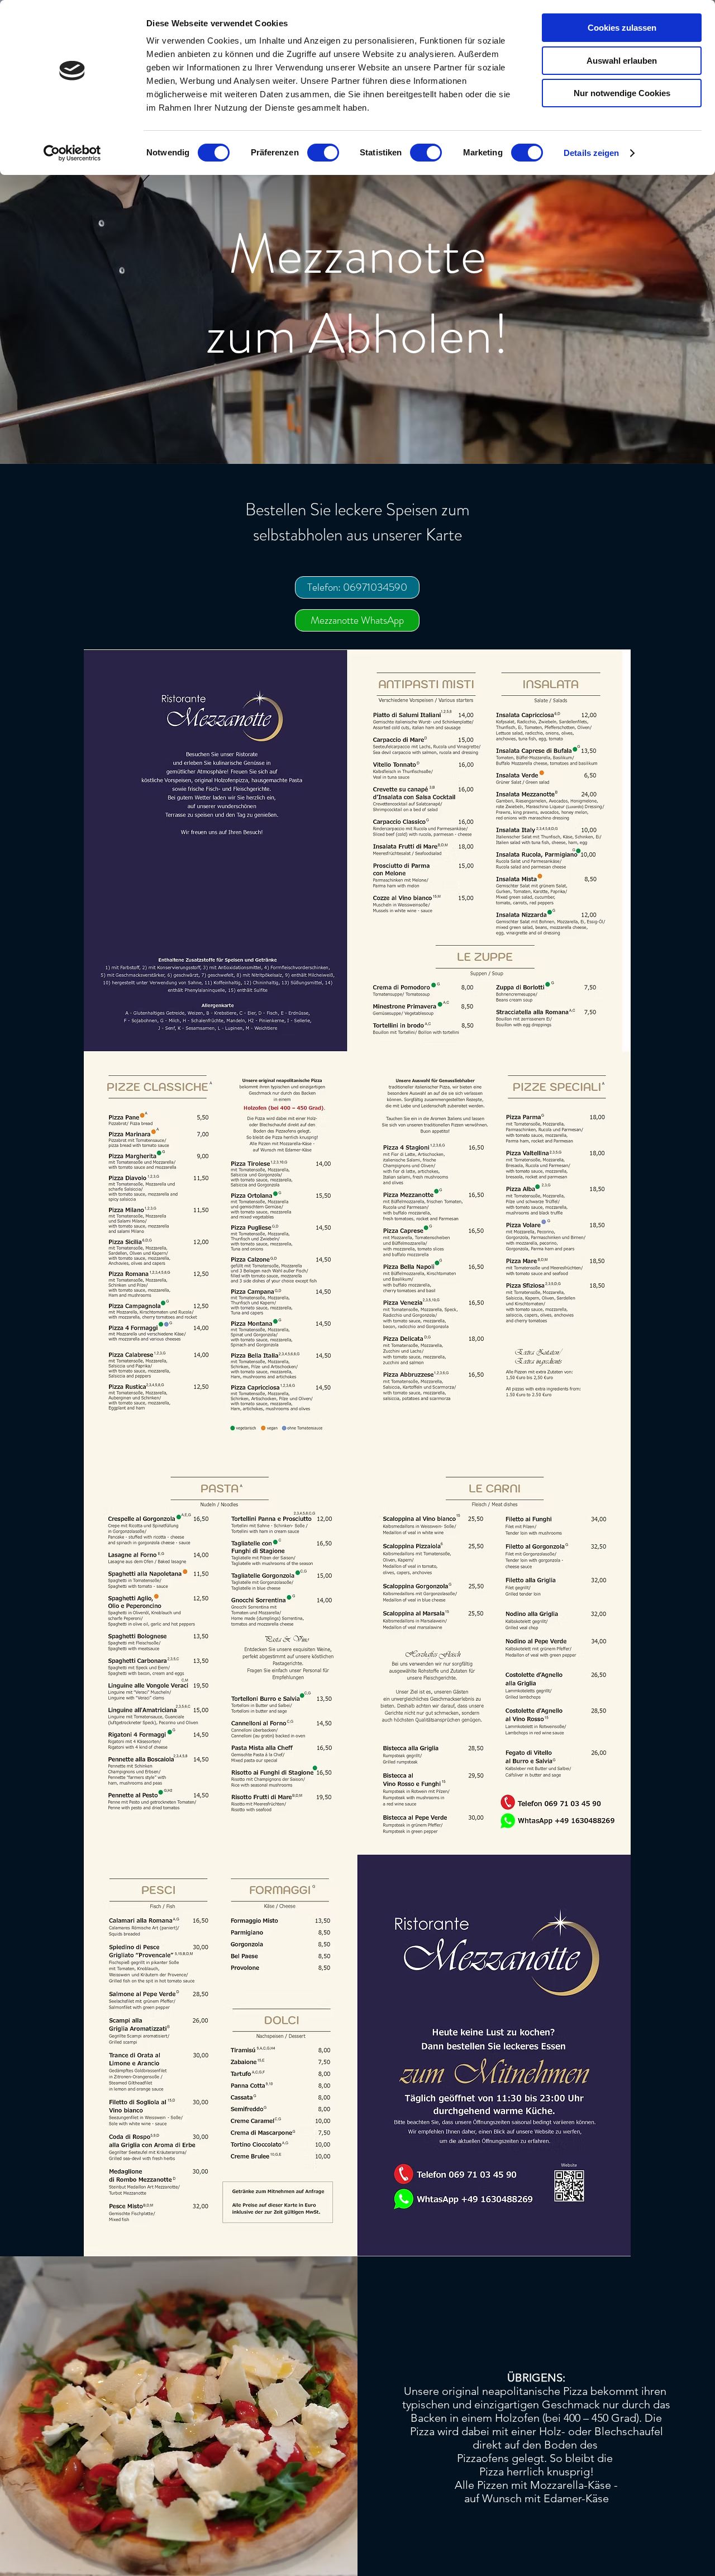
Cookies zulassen (622, 28)
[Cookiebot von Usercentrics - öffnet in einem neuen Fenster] (72, 153)
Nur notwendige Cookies (622, 93)
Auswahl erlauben (622, 61)
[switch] (323, 153)
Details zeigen (591, 153)
